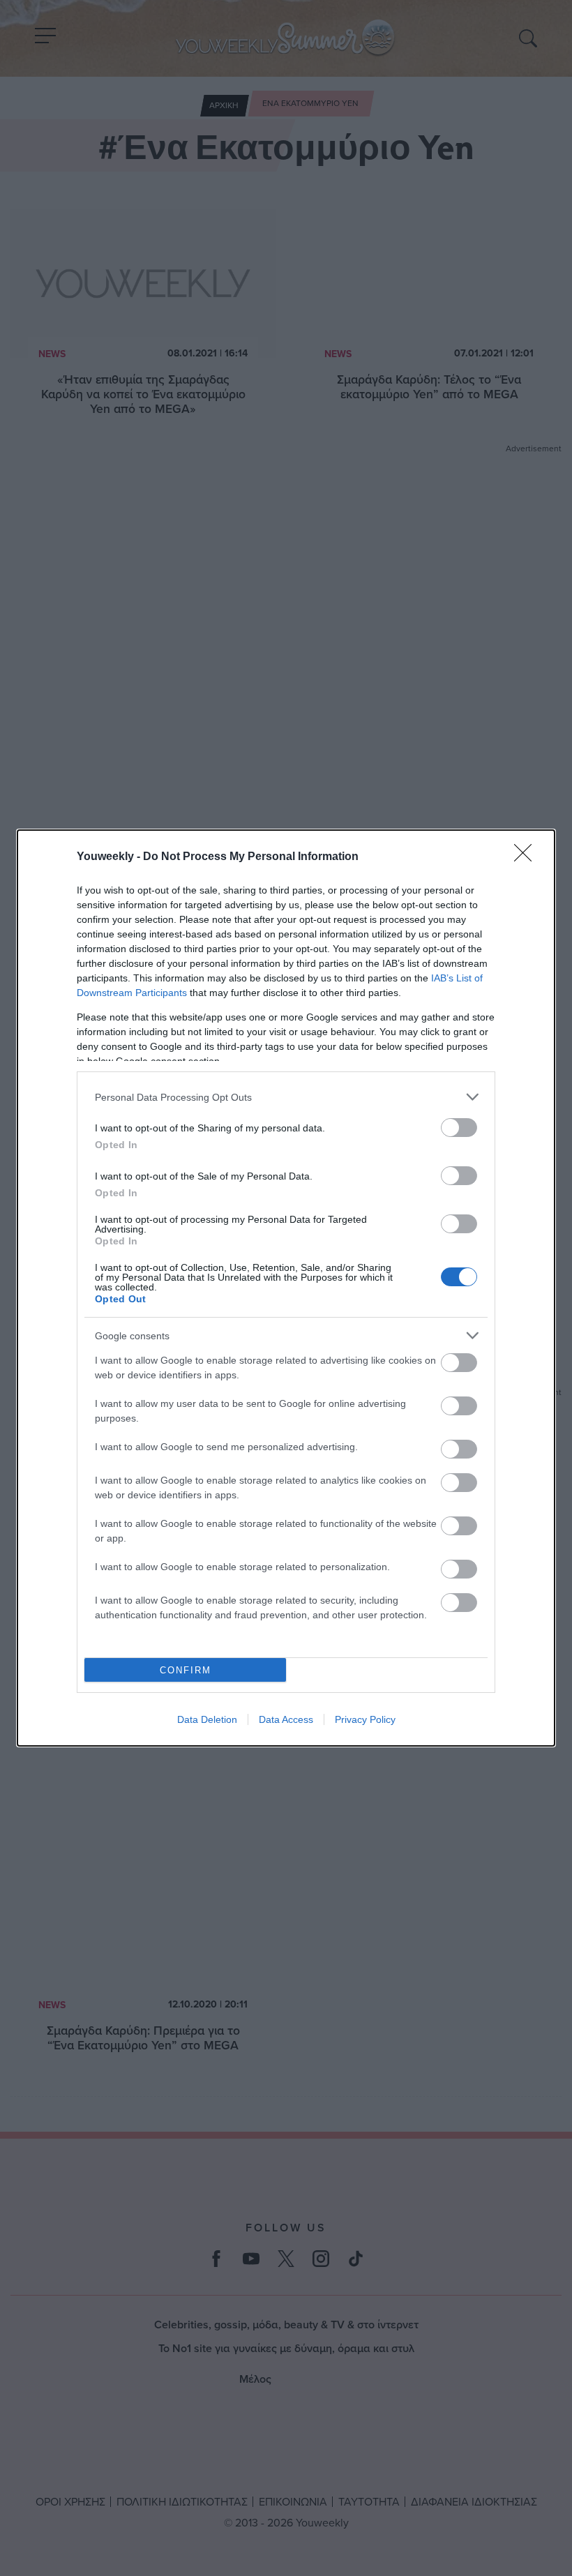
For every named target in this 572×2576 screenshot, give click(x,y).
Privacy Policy (365, 1719)
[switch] (459, 1128)
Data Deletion (207, 1719)
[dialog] (286, 1288)
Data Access (286, 1719)
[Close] (527, 857)
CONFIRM (186, 1670)
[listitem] (286, 1097)
